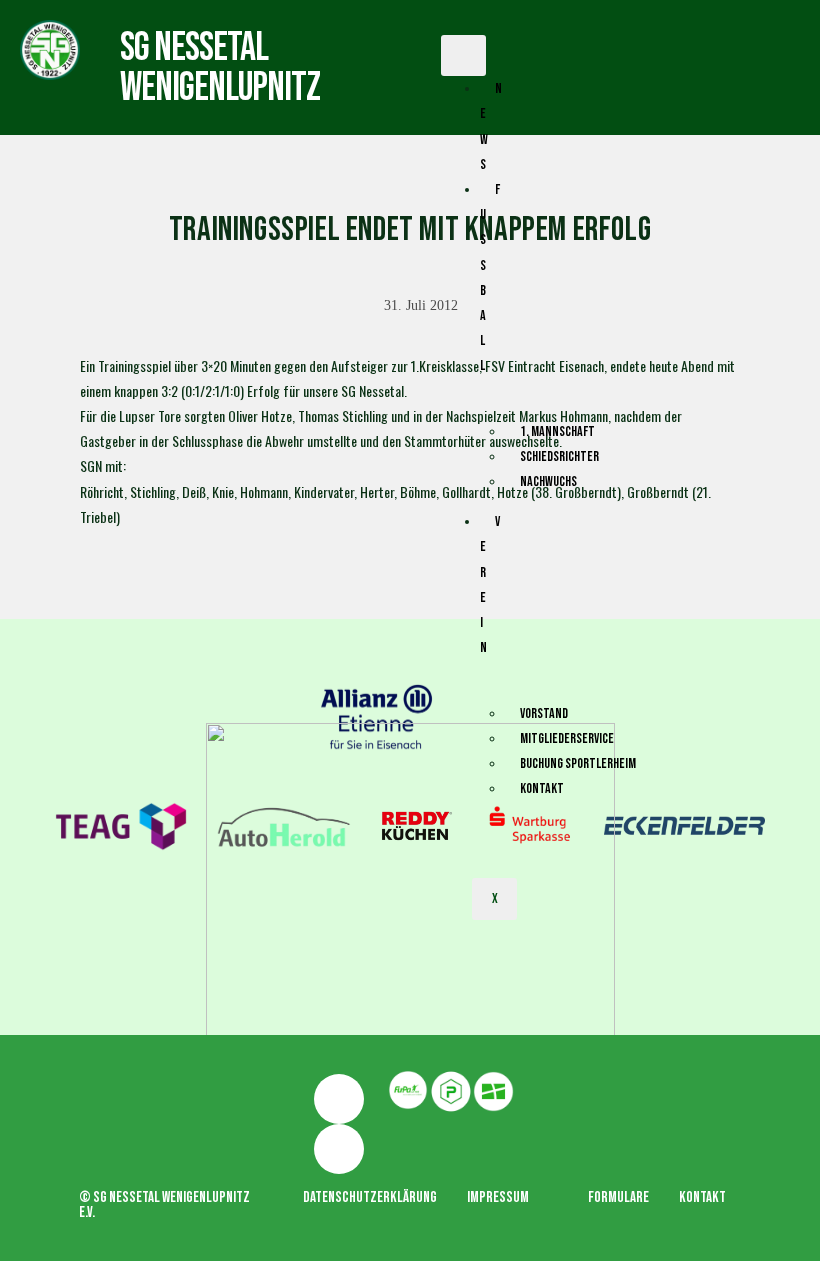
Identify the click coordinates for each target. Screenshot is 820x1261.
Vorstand (544, 713)
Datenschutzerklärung (370, 1197)
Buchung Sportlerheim (578, 763)
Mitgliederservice (567, 738)
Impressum (498, 1197)
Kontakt (542, 788)
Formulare (618, 1197)
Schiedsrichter (559, 456)
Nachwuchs (548, 481)
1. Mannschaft (557, 431)
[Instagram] (339, 1149)
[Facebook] (339, 1099)
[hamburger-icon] (463, 55)
